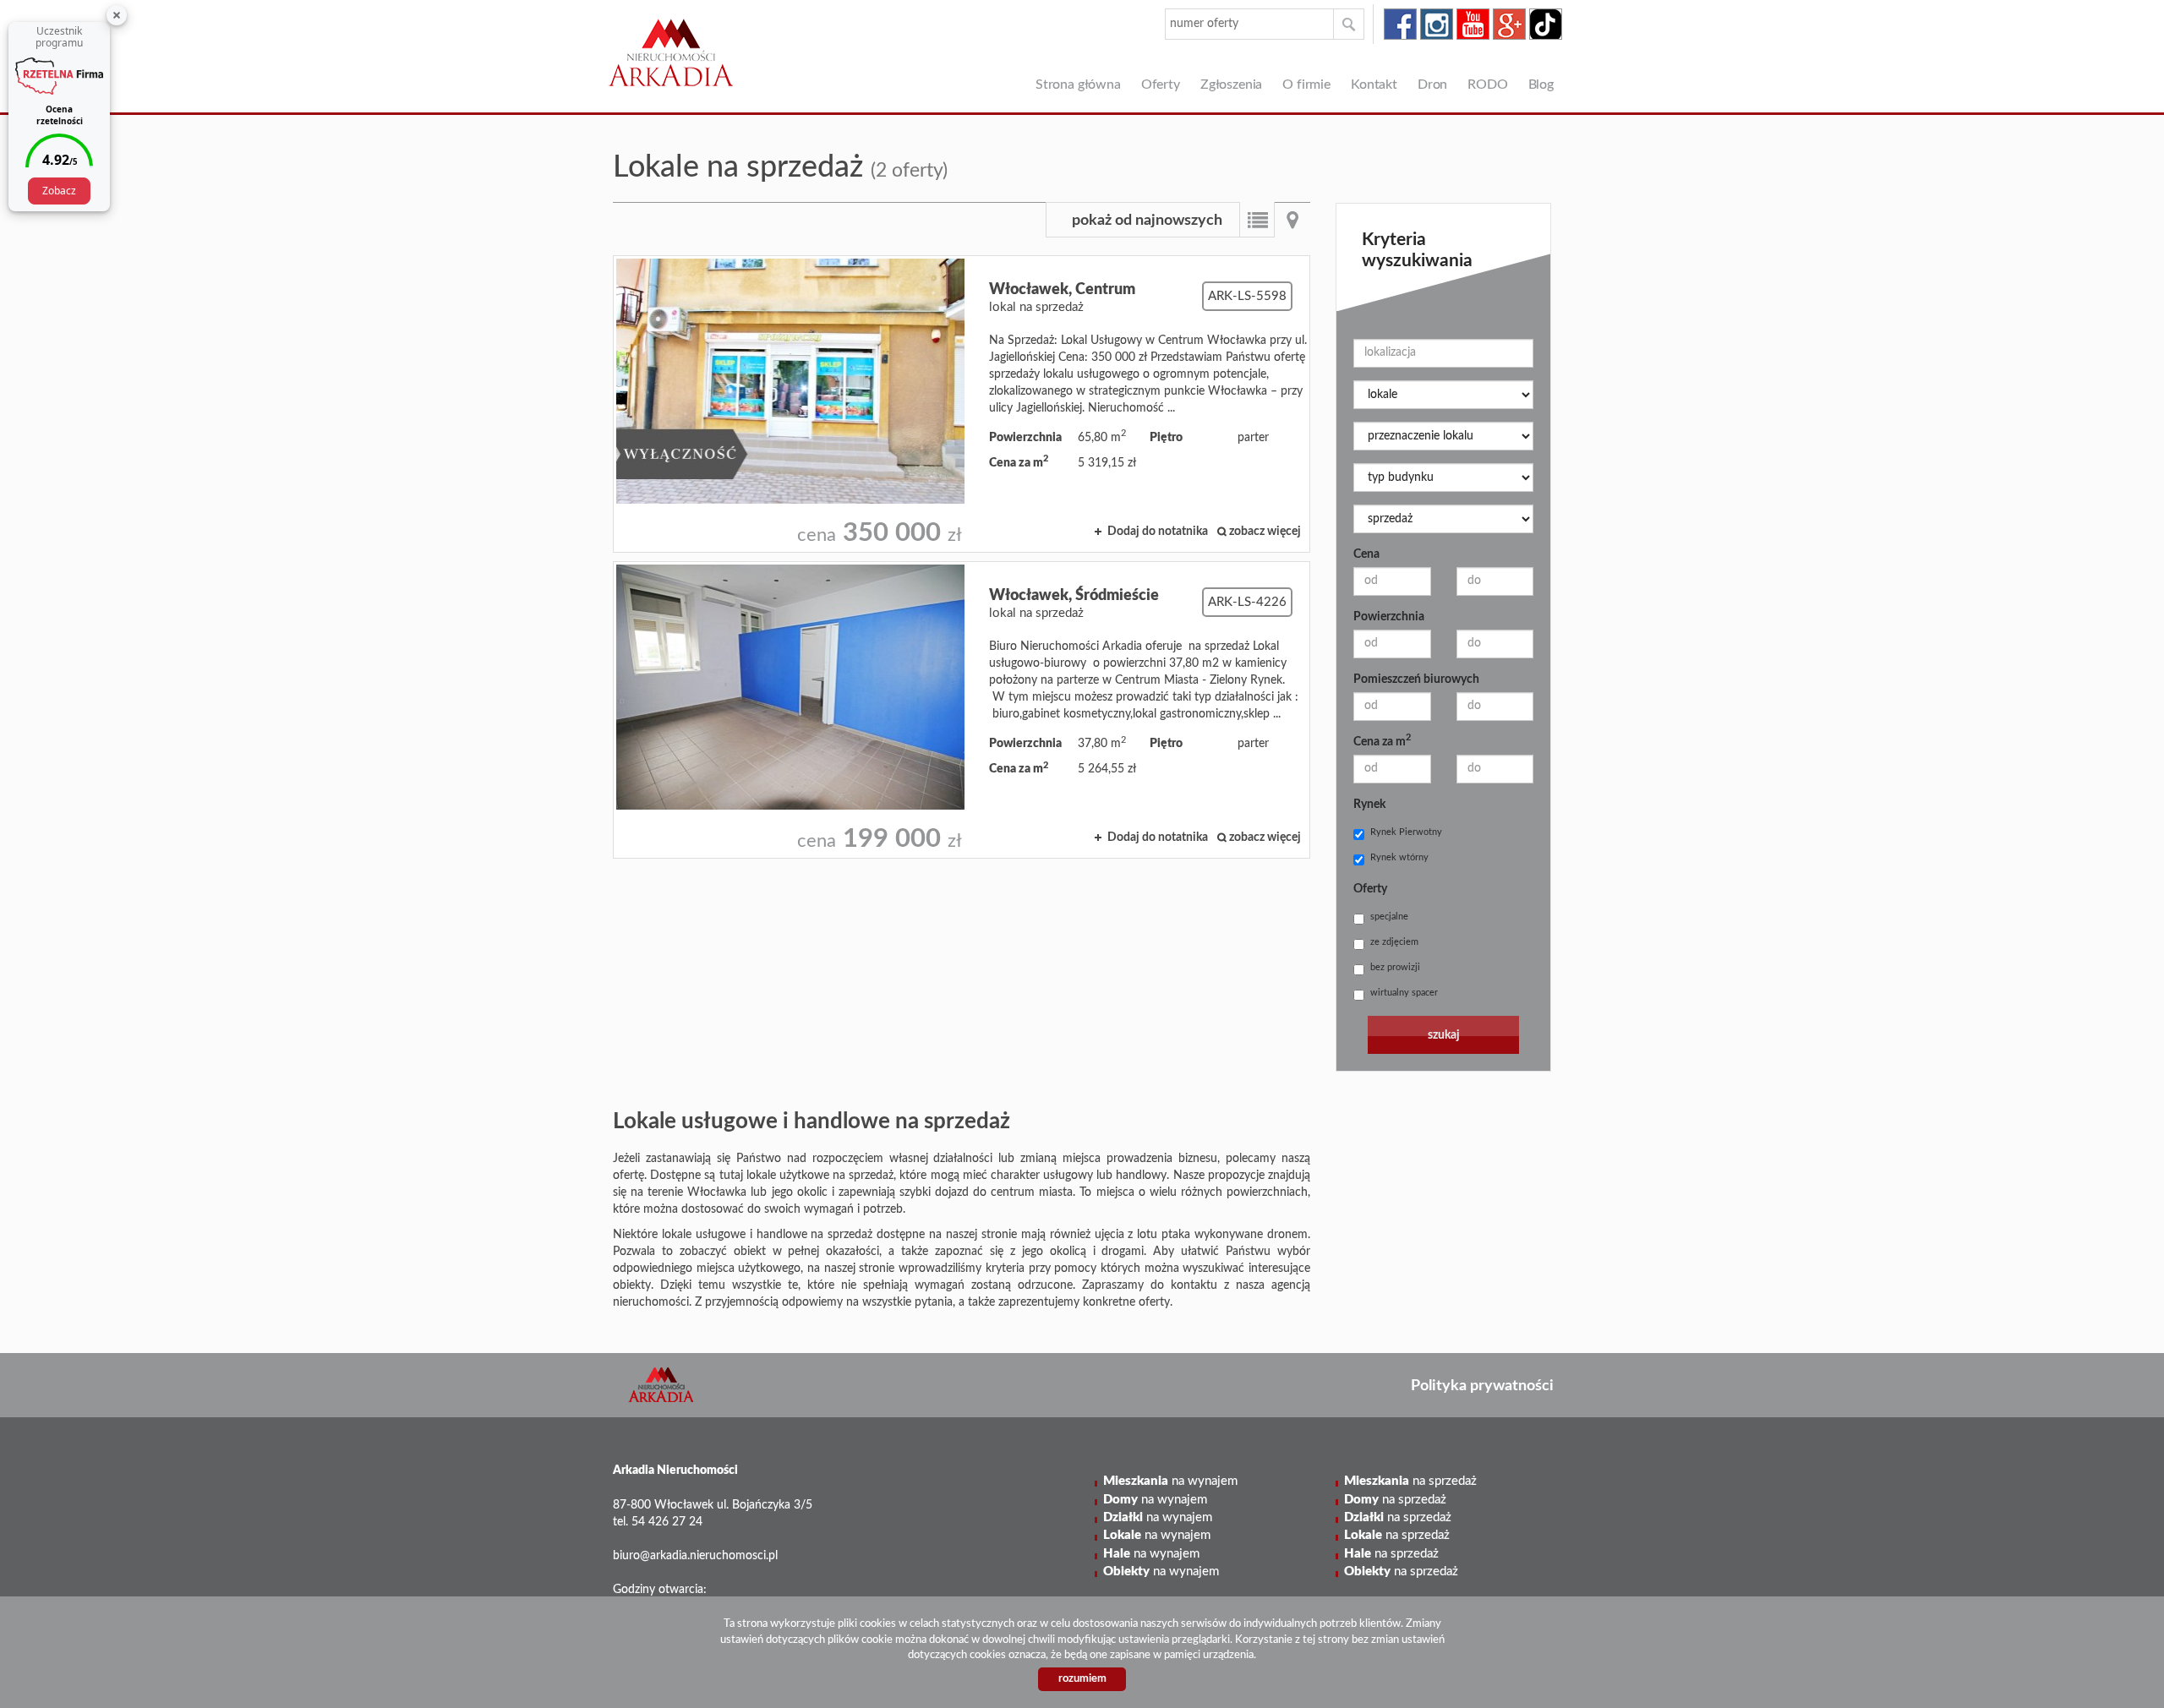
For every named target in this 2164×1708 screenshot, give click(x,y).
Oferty (1161, 85)
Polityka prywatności (1482, 1386)
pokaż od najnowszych (1147, 221)
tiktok (1546, 24)
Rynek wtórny (1399, 857)
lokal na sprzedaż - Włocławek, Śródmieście (962, 710)
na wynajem (1170, 1481)
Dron (1432, 85)
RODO (1487, 85)
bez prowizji (1395, 967)
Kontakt (1374, 85)
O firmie (1306, 85)
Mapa (1292, 220)
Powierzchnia (1389, 617)
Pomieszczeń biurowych (1416, 679)
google (1509, 24)
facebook (1400, 24)
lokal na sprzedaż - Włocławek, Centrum (962, 404)
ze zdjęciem (1394, 942)
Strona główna (1078, 85)
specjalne (1389, 917)
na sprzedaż (1410, 1481)
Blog (1541, 85)
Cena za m (1382, 740)
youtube (1473, 24)
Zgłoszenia (1231, 85)
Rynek (1369, 805)
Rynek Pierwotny (1406, 832)
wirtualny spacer (1404, 993)
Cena (1366, 554)
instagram (1437, 24)
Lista (1257, 220)
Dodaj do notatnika (1158, 532)
